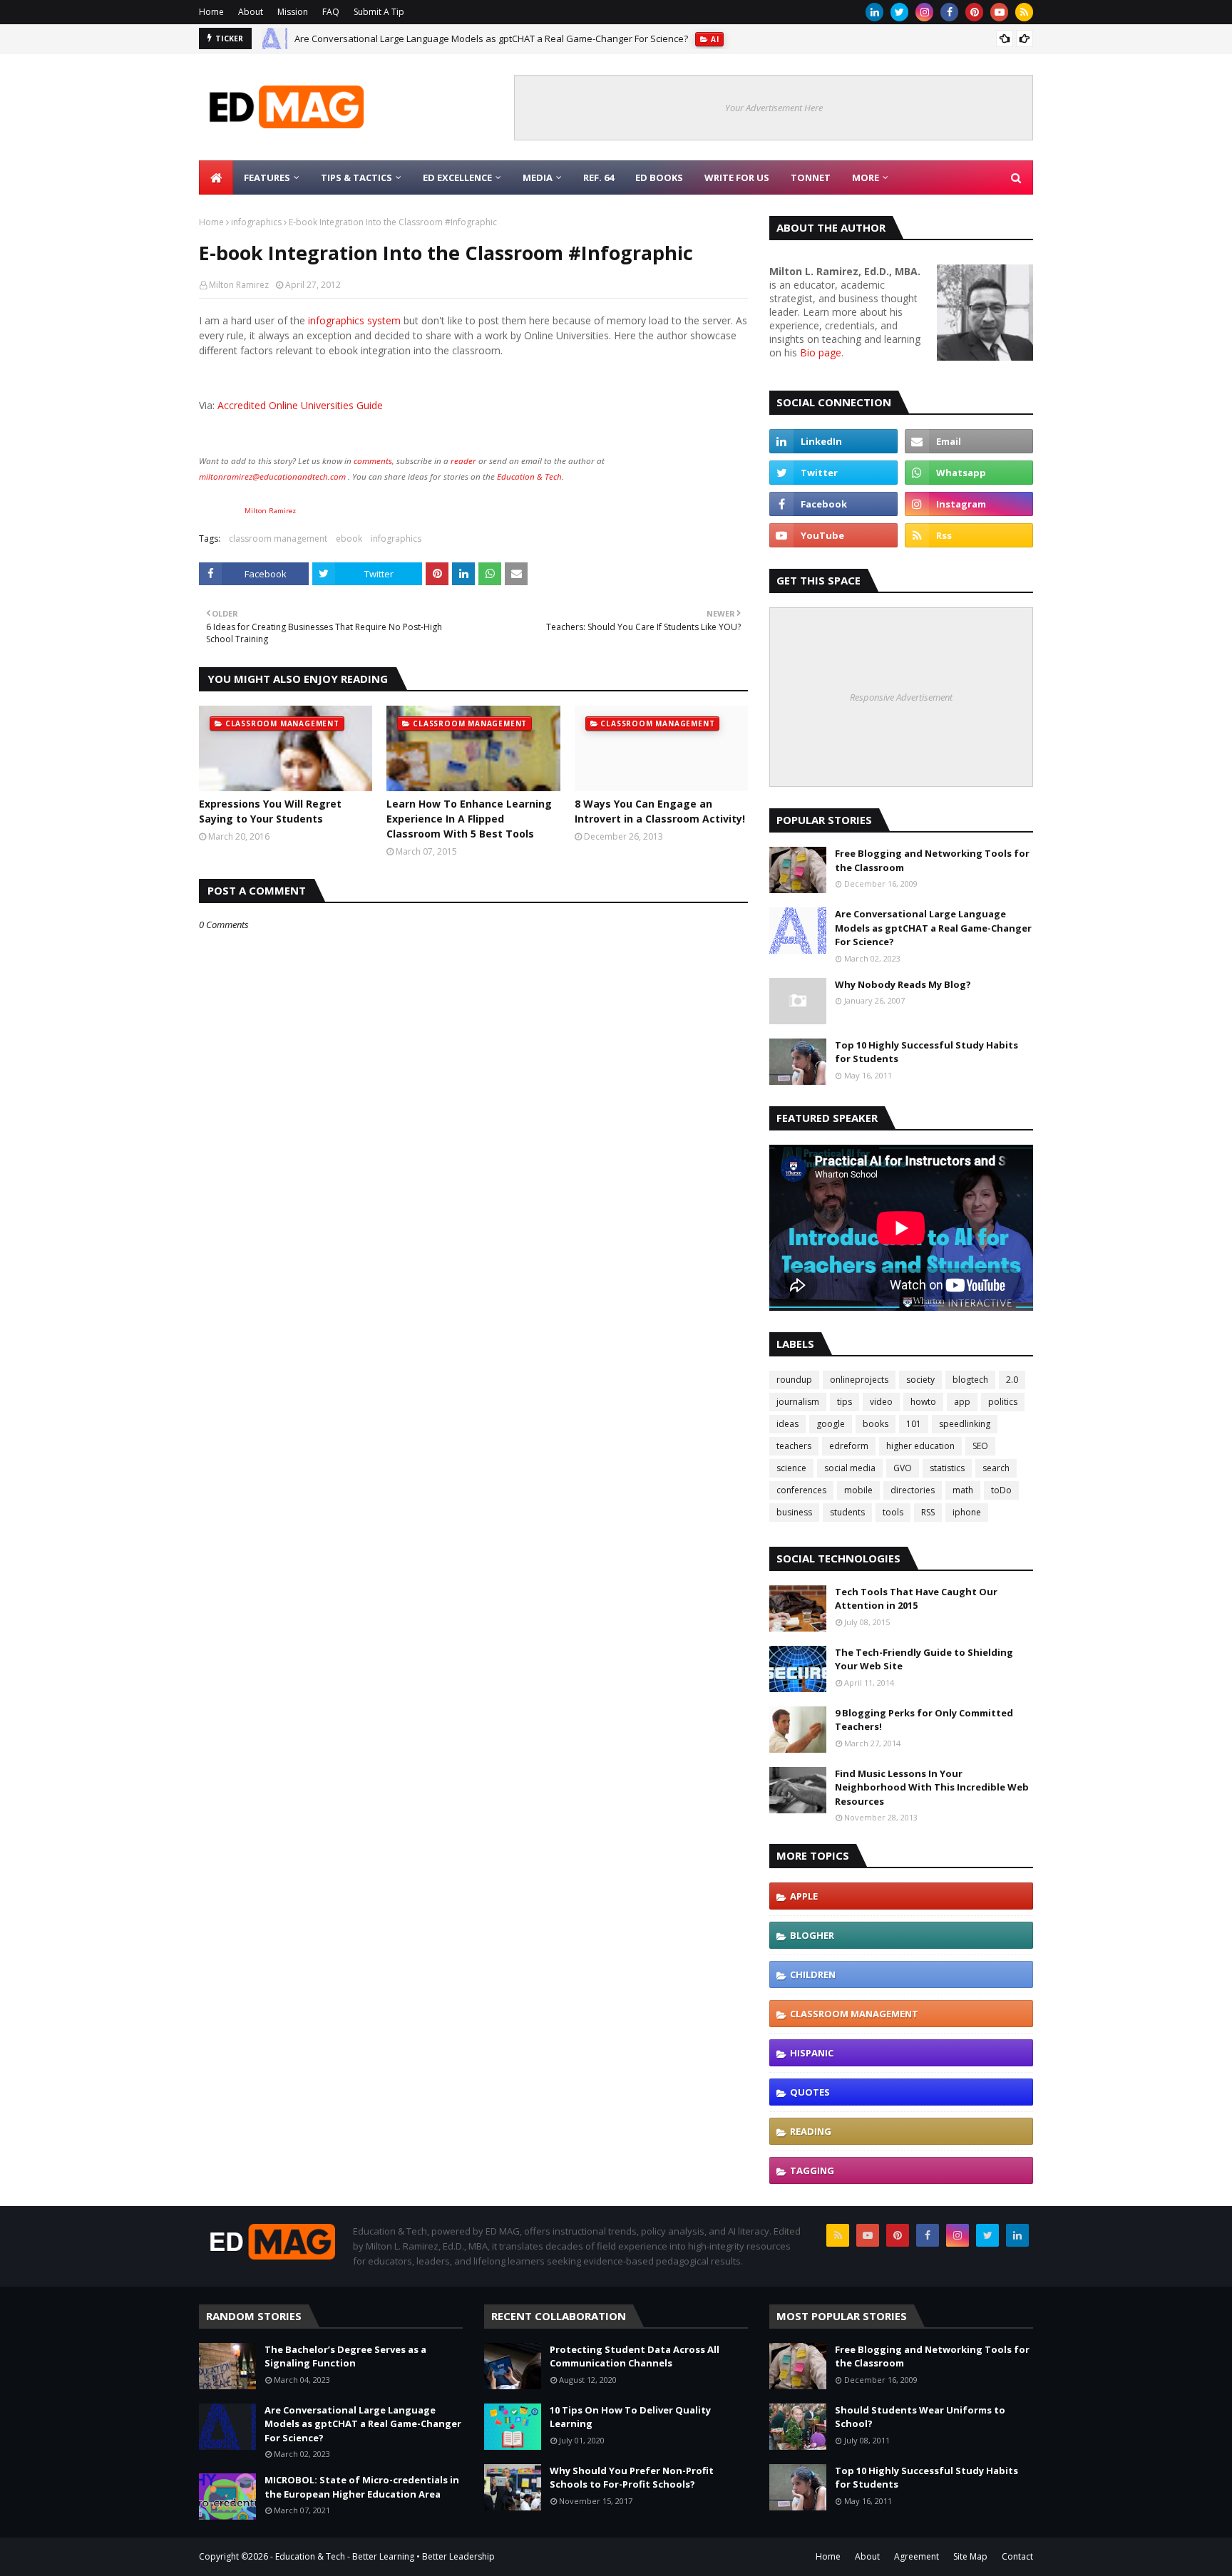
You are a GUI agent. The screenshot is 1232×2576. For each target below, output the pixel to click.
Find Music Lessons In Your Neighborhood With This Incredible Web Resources (932, 1787)
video (881, 1402)
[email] (969, 441)
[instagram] (924, 12)
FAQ (331, 12)
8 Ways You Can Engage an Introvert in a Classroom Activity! (660, 811)
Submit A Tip (379, 12)
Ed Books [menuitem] (659, 177)
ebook (349, 539)
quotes (810, 2092)
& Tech (548, 476)
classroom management (278, 539)
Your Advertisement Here (774, 108)
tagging (812, 2170)
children (813, 1974)
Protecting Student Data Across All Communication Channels (635, 2356)
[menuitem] (216, 177)
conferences (801, 1490)
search (996, 1468)
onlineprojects (859, 1380)
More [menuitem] (866, 177)
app (962, 1402)
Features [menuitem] (267, 177)
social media (850, 1468)
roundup (794, 1380)
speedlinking (965, 1424)
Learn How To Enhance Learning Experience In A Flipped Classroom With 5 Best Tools (469, 819)
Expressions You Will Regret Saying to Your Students (270, 811)
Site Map (970, 2556)
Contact (1017, 2556)
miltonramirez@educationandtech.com (272, 476)
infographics (256, 222)
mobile (858, 1490)
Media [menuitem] (538, 177)
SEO (980, 1446)
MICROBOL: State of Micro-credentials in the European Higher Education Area (362, 2487)
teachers (794, 1446)
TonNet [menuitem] (811, 177)
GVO (903, 1468)
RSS (928, 1512)
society (920, 1380)
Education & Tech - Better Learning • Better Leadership (385, 2556)
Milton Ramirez (239, 285)
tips (845, 1402)
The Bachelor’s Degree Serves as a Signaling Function (345, 2356)
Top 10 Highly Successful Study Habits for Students (926, 1052)
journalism (798, 1402)
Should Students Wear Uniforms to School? (920, 2417)
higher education (920, 1446)
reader (463, 461)
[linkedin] (874, 12)
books (876, 1424)
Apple (804, 1896)
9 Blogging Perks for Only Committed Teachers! (924, 1720)
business (794, 1512)
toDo (1001, 1490)
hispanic (812, 2053)
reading (811, 2131)
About (251, 12)
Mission (293, 12)
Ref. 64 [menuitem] (599, 177)
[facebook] (949, 12)
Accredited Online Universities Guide (300, 405)
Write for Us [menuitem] (737, 177)
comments (373, 461)
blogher (812, 1935)
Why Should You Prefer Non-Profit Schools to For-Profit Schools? (632, 2478)
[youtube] (999, 12)
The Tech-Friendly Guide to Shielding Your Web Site (924, 1659)
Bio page (821, 352)
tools (893, 1512)
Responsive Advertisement (901, 697)
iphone (967, 1512)
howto (923, 1402)
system (384, 320)
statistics (947, 1468)
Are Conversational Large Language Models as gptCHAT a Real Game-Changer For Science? (491, 32)
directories (913, 1490)
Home (211, 12)
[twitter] (899, 12)
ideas (787, 1424)
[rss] (1024, 12)
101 (914, 1424)
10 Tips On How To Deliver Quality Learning (630, 2417)
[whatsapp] (969, 473)
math (963, 1490)
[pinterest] (974, 12)
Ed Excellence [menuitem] (457, 177)
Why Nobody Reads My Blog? (903, 984)
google (831, 1424)
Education (516, 476)
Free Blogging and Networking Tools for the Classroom (932, 860)
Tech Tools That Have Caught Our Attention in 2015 (916, 1599)
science (791, 1468)
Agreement (917, 2556)
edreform (849, 1446)
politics (1003, 1402)
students (847, 1512)
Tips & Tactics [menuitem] (356, 177)
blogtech (970, 1380)
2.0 (1012, 1380)
